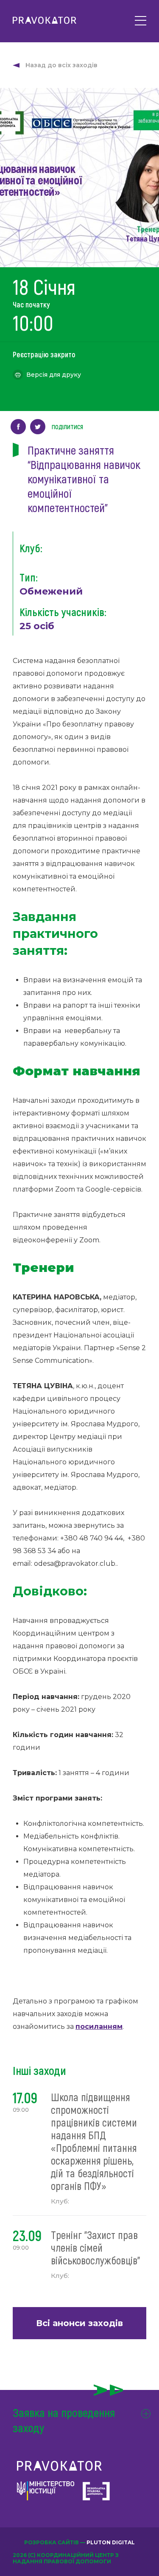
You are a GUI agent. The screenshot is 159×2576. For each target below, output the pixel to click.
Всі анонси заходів (79, 2323)
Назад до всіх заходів (61, 65)
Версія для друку (54, 375)
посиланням (99, 2027)
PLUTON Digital (111, 2542)
